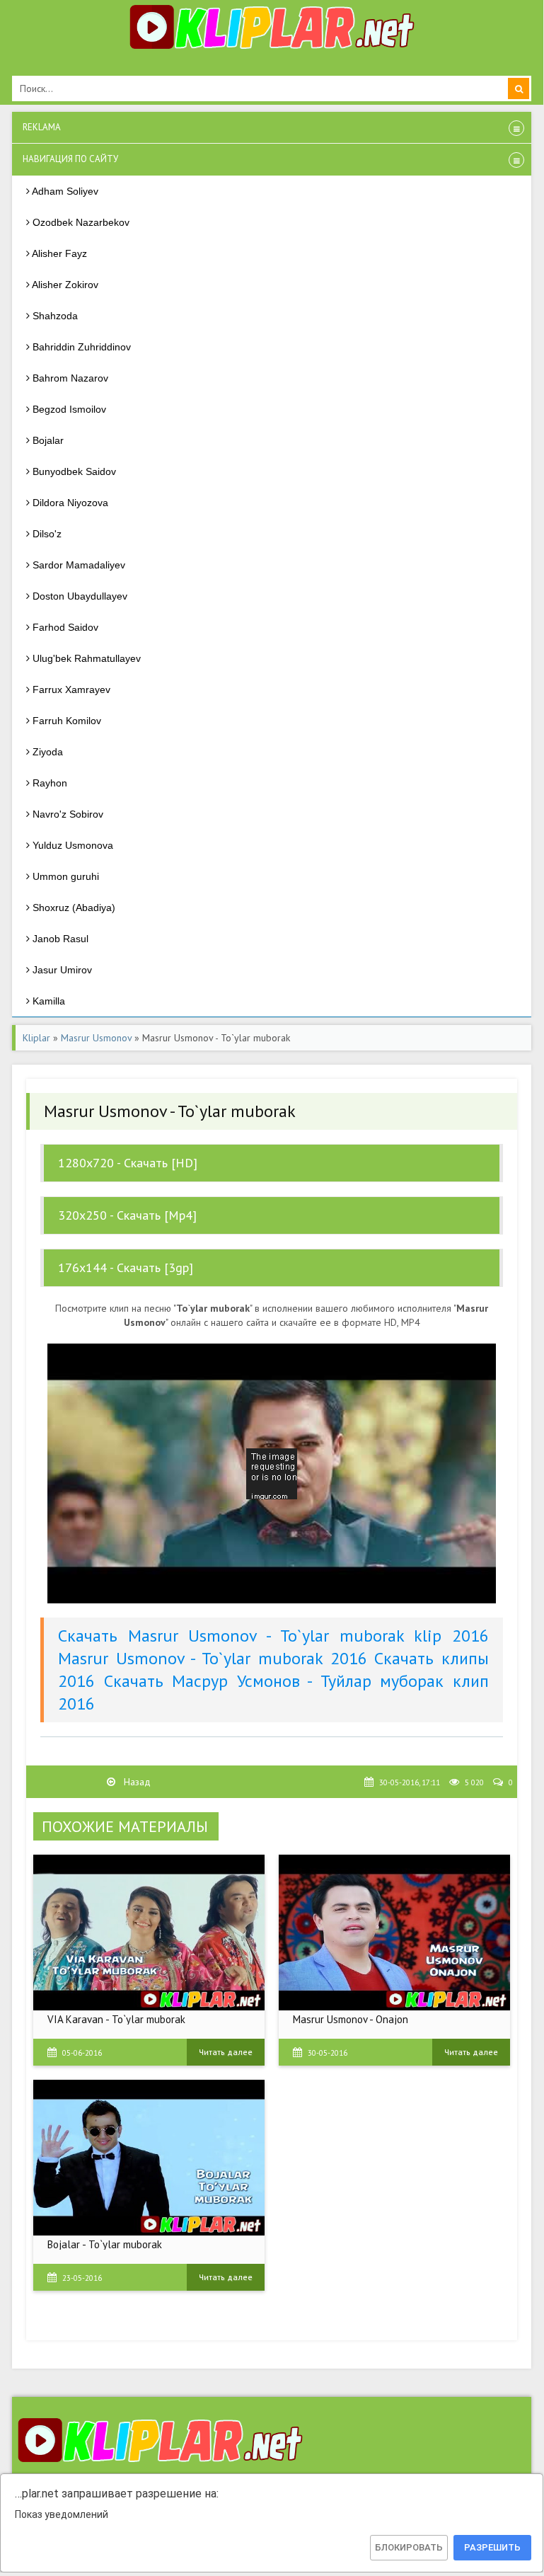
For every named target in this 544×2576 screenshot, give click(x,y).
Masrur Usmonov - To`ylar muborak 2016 (213, 1658)
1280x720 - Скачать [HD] (128, 1163)
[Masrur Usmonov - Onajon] (394, 1933)
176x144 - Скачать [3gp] (126, 1267)
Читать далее (226, 2052)
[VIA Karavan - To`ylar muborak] (149, 1933)
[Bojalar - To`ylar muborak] (149, 2158)
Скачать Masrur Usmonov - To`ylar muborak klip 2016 (273, 1636)
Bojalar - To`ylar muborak (105, 2244)
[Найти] (519, 88)
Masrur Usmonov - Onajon (351, 2019)
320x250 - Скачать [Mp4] (127, 1215)
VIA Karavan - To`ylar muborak (116, 2019)
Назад (136, 1782)
